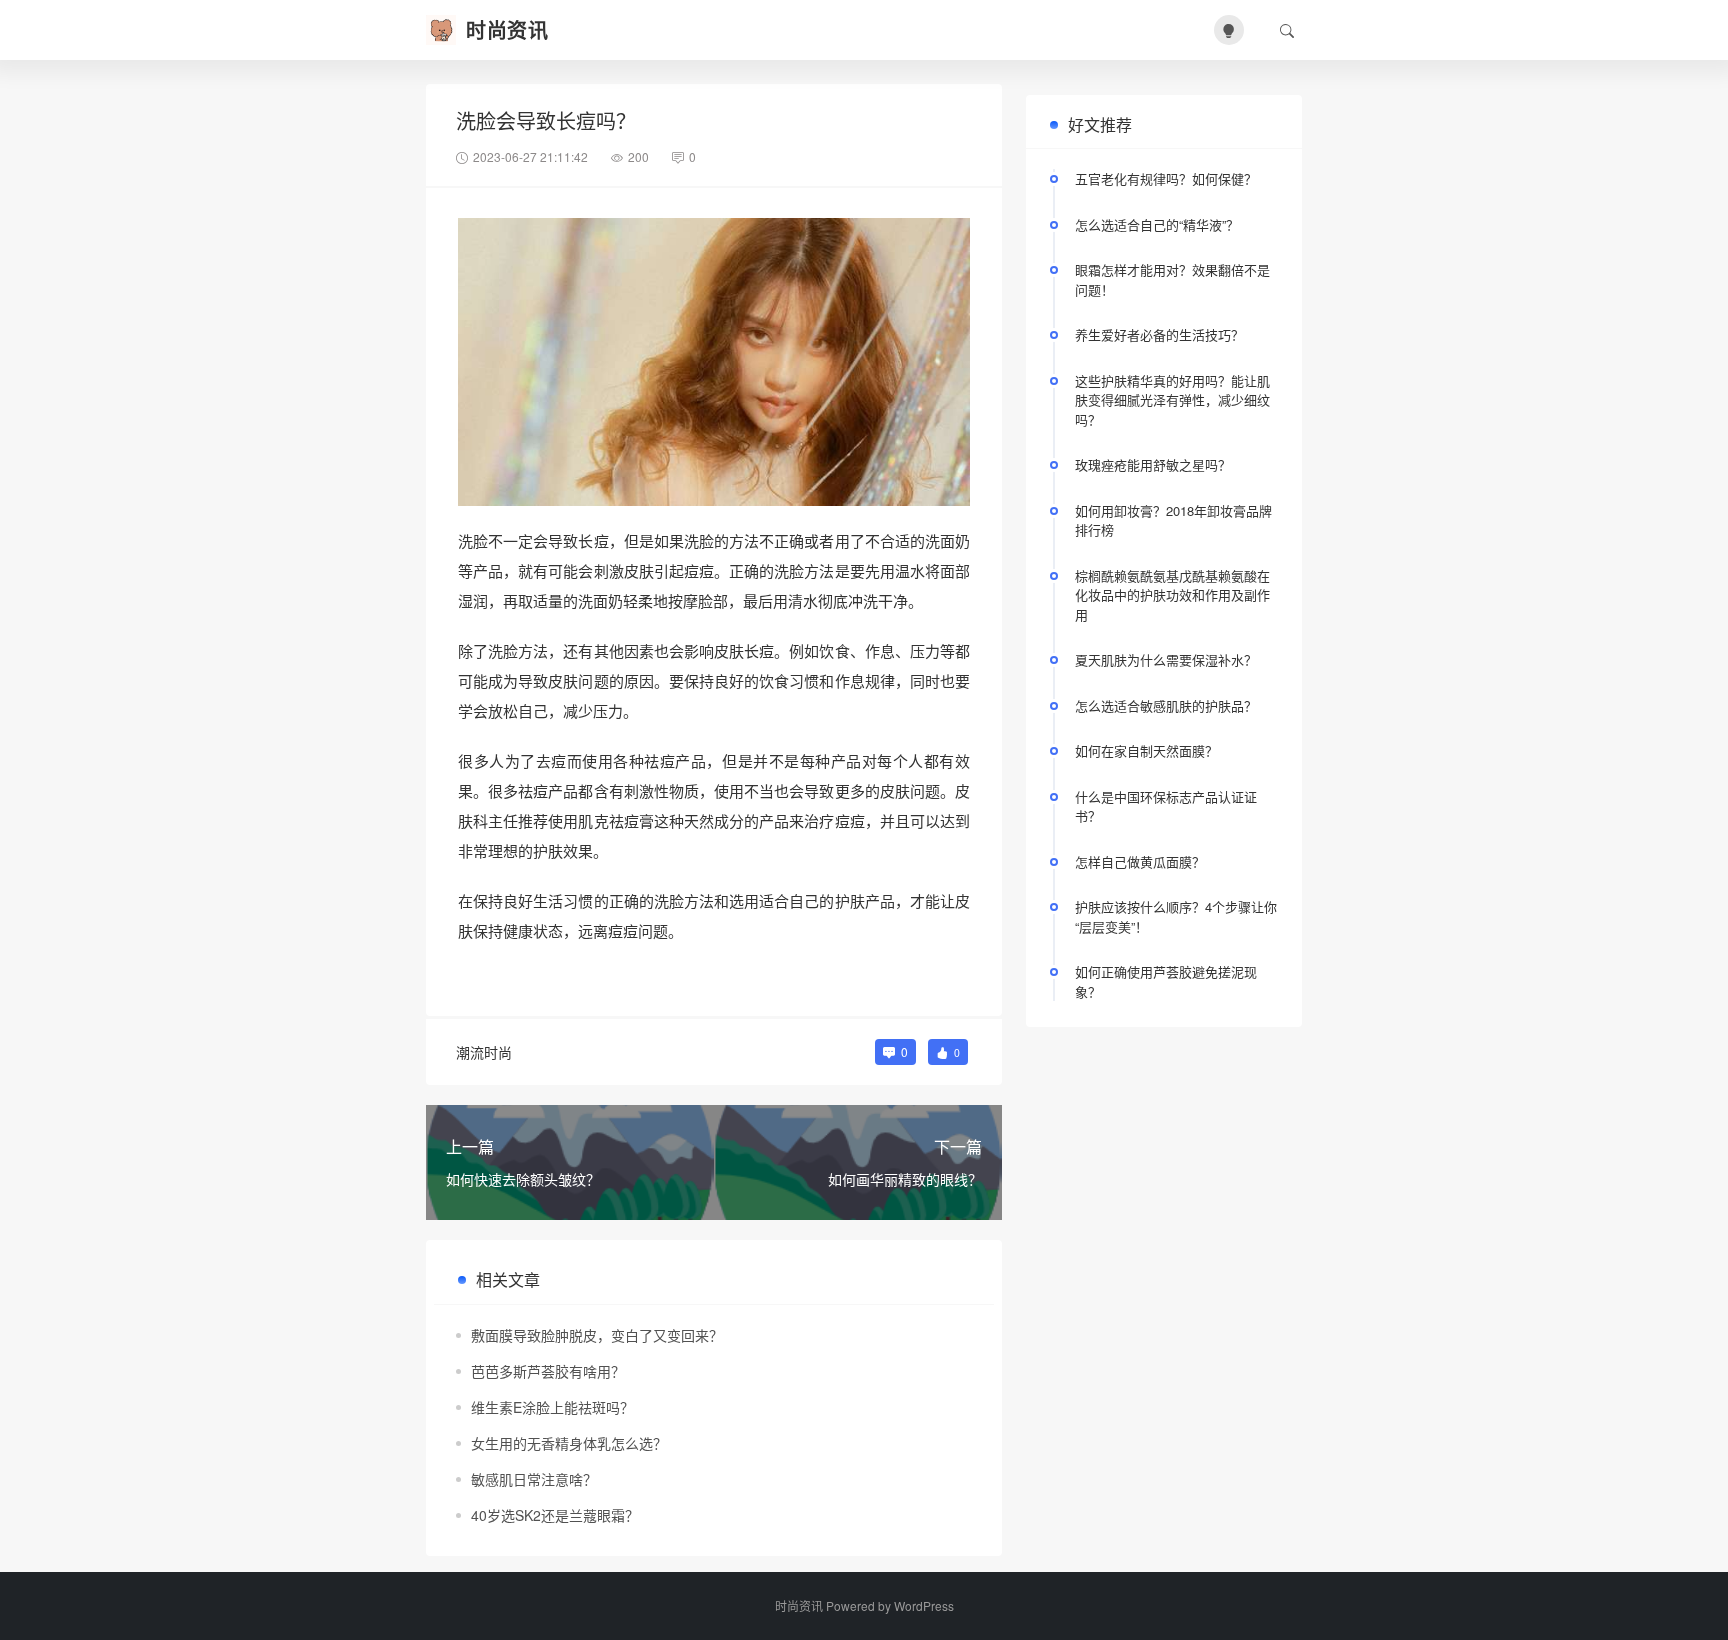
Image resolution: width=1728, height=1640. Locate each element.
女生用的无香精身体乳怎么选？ (569, 1443)
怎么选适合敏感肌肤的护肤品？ (1166, 705)
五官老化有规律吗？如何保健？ (1166, 178)
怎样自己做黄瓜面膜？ (1140, 861)
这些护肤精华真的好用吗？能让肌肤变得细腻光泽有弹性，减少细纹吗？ (1172, 400)
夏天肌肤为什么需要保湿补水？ (1166, 659)
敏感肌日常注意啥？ (534, 1479)
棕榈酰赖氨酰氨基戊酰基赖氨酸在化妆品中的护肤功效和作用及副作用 (1172, 595)
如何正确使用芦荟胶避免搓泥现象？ (1166, 981)
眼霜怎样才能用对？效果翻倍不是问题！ (1172, 279)
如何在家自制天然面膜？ (1146, 750)
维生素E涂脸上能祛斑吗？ (552, 1407)
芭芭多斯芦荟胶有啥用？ (548, 1371)
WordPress (924, 1605)
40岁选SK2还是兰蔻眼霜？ (555, 1515)
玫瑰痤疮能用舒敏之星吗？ (1153, 464)
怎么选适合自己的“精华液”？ (1157, 224)
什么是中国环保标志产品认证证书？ (1166, 806)
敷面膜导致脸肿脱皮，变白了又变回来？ (597, 1335)
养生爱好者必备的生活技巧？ (1159, 334)
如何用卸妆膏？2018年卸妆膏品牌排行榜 (1173, 520)
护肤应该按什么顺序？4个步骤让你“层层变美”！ (1176, 916)
